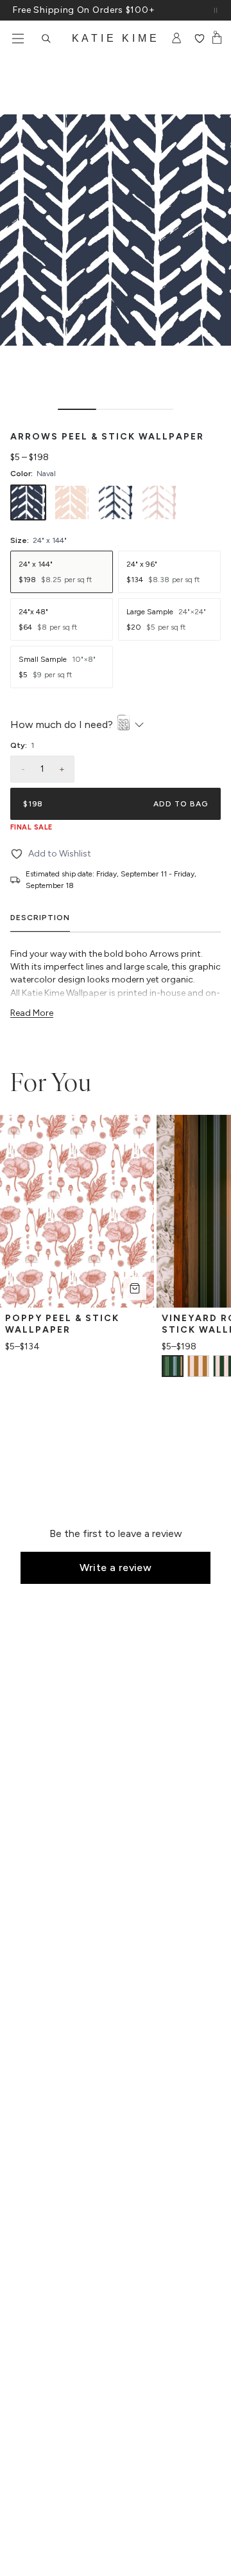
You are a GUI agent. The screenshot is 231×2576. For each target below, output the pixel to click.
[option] (28, 502)
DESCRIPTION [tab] (40, 918)
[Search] (46, 39)
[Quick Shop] (135, 1288)
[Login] (177, 39)
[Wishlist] (199, 39)
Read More (32, 1013)
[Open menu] (18, 39)
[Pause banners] (216, 10)
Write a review (116, 1568)
